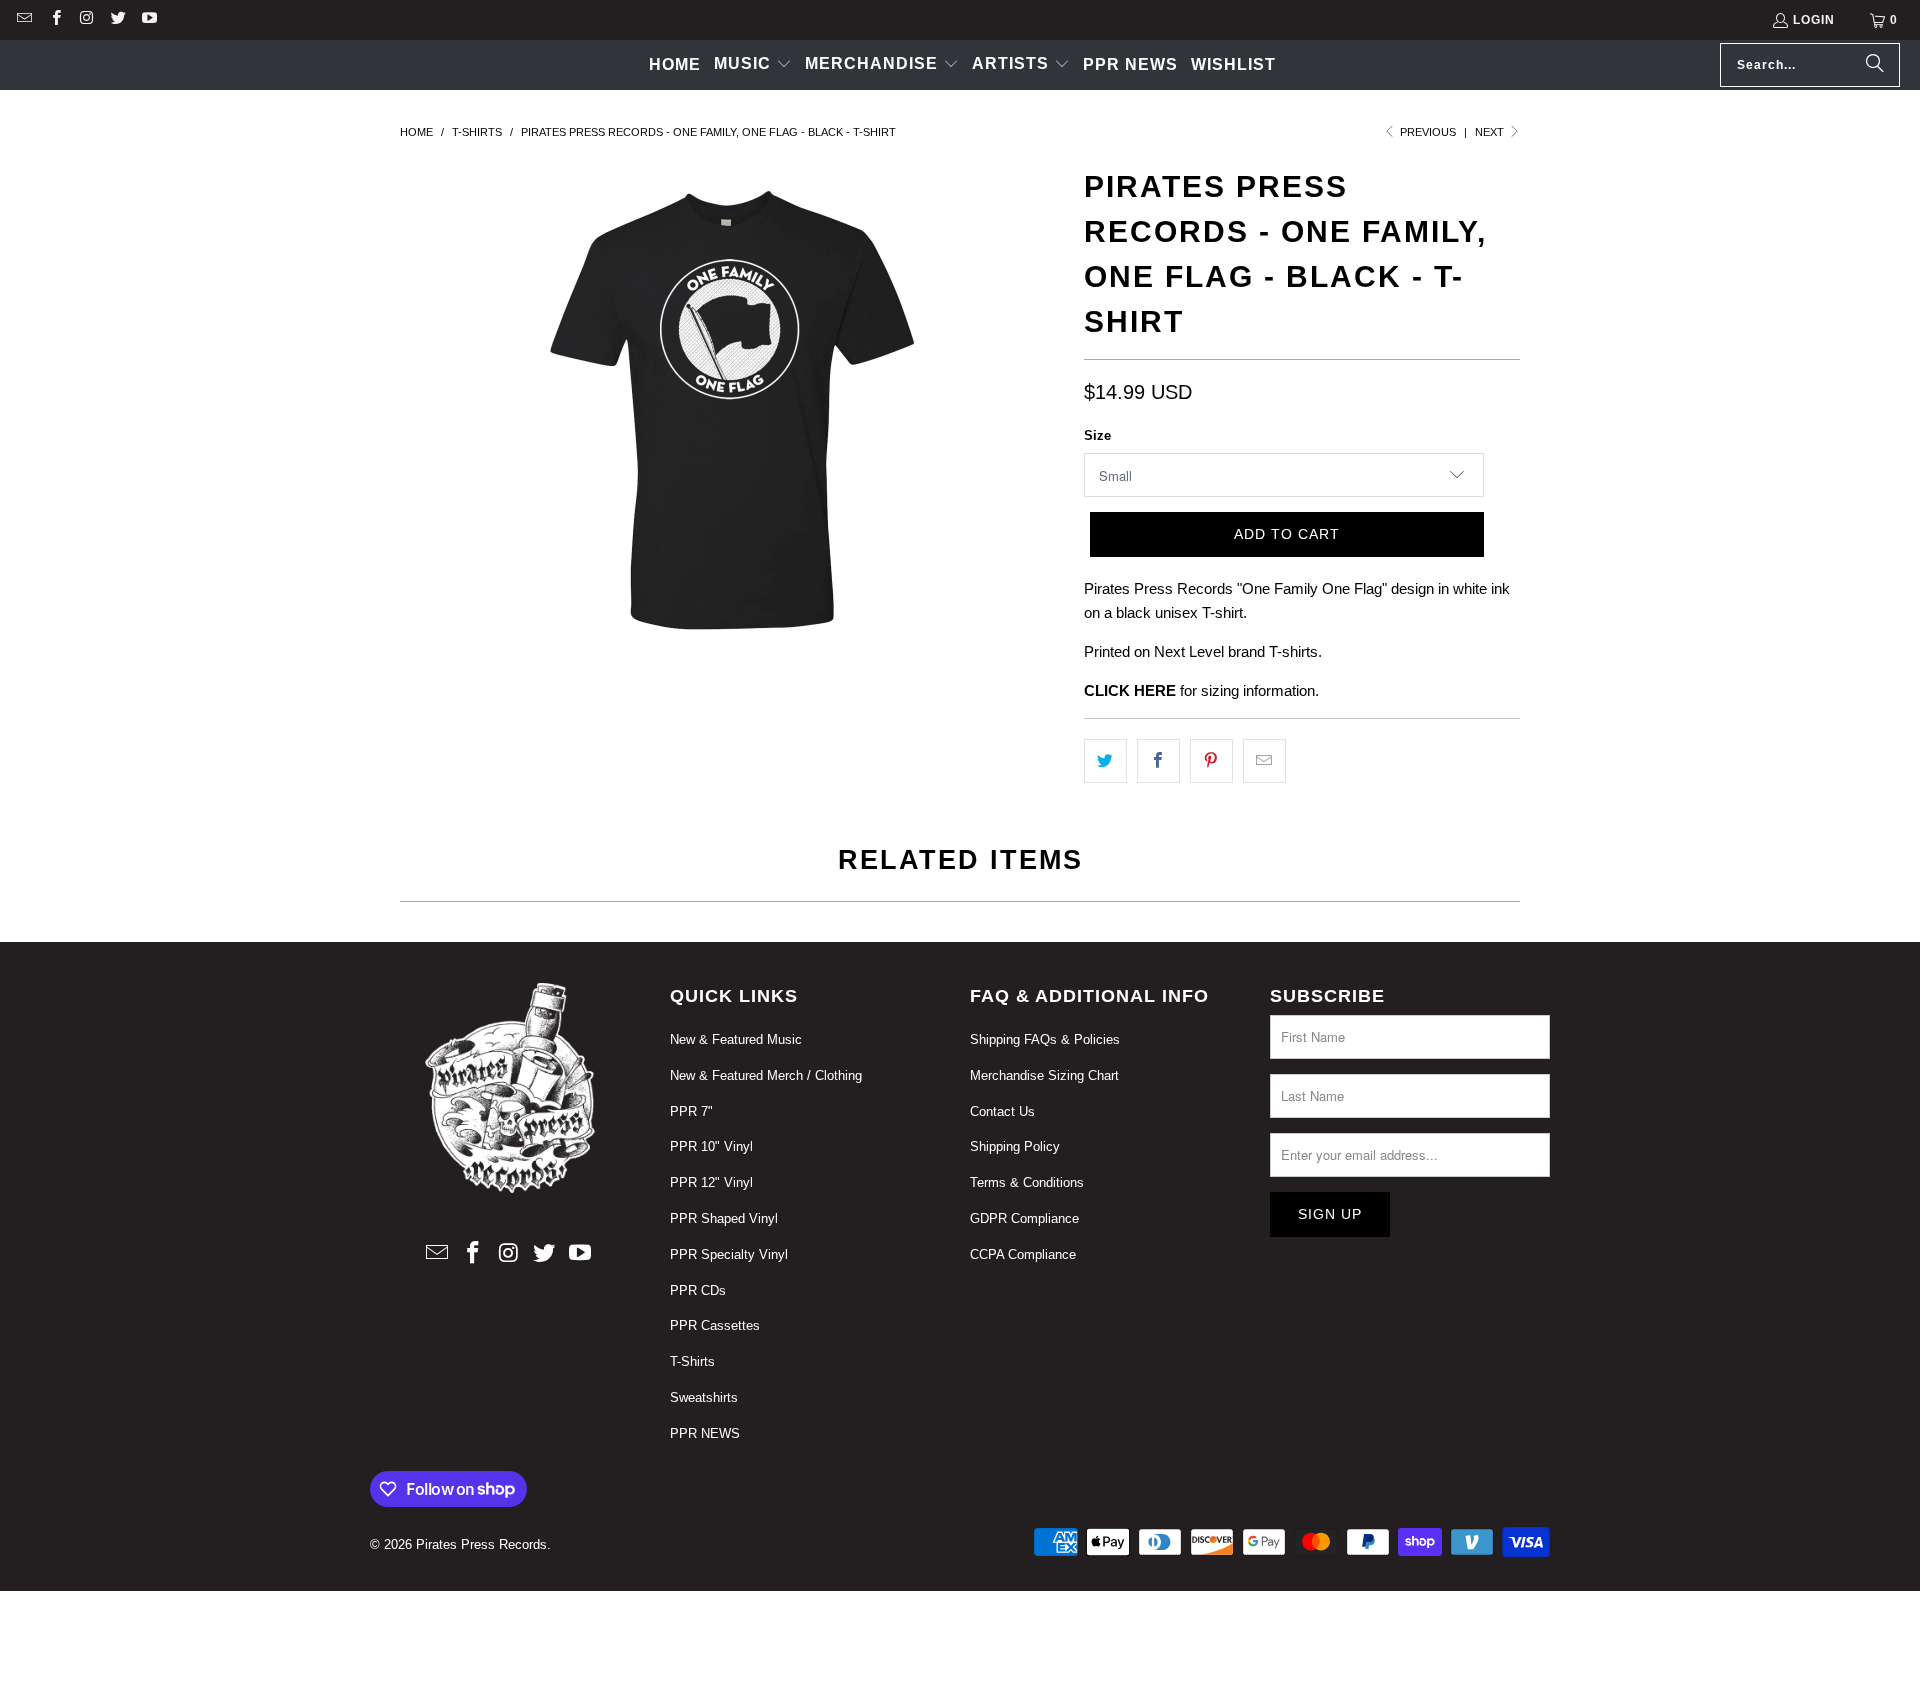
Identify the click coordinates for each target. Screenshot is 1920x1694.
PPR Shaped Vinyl (724, 1218)
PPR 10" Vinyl (711, 1146)
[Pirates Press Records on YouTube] (148, 20)
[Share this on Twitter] (1105, 761)
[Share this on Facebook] (1158, 761)
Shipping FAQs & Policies (1045, 1039)
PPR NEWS (705, 1433)
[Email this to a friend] (1264, 761)
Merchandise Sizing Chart (1044, 1075)
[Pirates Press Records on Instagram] (86, 20)
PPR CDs (698, 1290)
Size (1097, 435)
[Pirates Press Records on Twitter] (117, 20)
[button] (753, 65)
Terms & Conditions (1027, 1182)
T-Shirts (692, 1361)
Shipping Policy (1015, 1146)
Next (1491, 132)
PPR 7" (691, 1111)
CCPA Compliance (1023, 1254)
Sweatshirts (704, 1397)
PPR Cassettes (715, 1325)
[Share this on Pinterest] (1211, 761)
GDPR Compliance (1024, 1218)
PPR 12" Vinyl (711, 1182)
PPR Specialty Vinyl (729, 1254)
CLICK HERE (1130, 690)
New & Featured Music (736, 1039)
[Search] (1875, 65)
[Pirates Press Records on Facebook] (54, 20)
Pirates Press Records (481, 1544)
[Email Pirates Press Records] (23, 20)
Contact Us (1002, 1111)
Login (1814, 20)
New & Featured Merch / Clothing (766, 1075)
